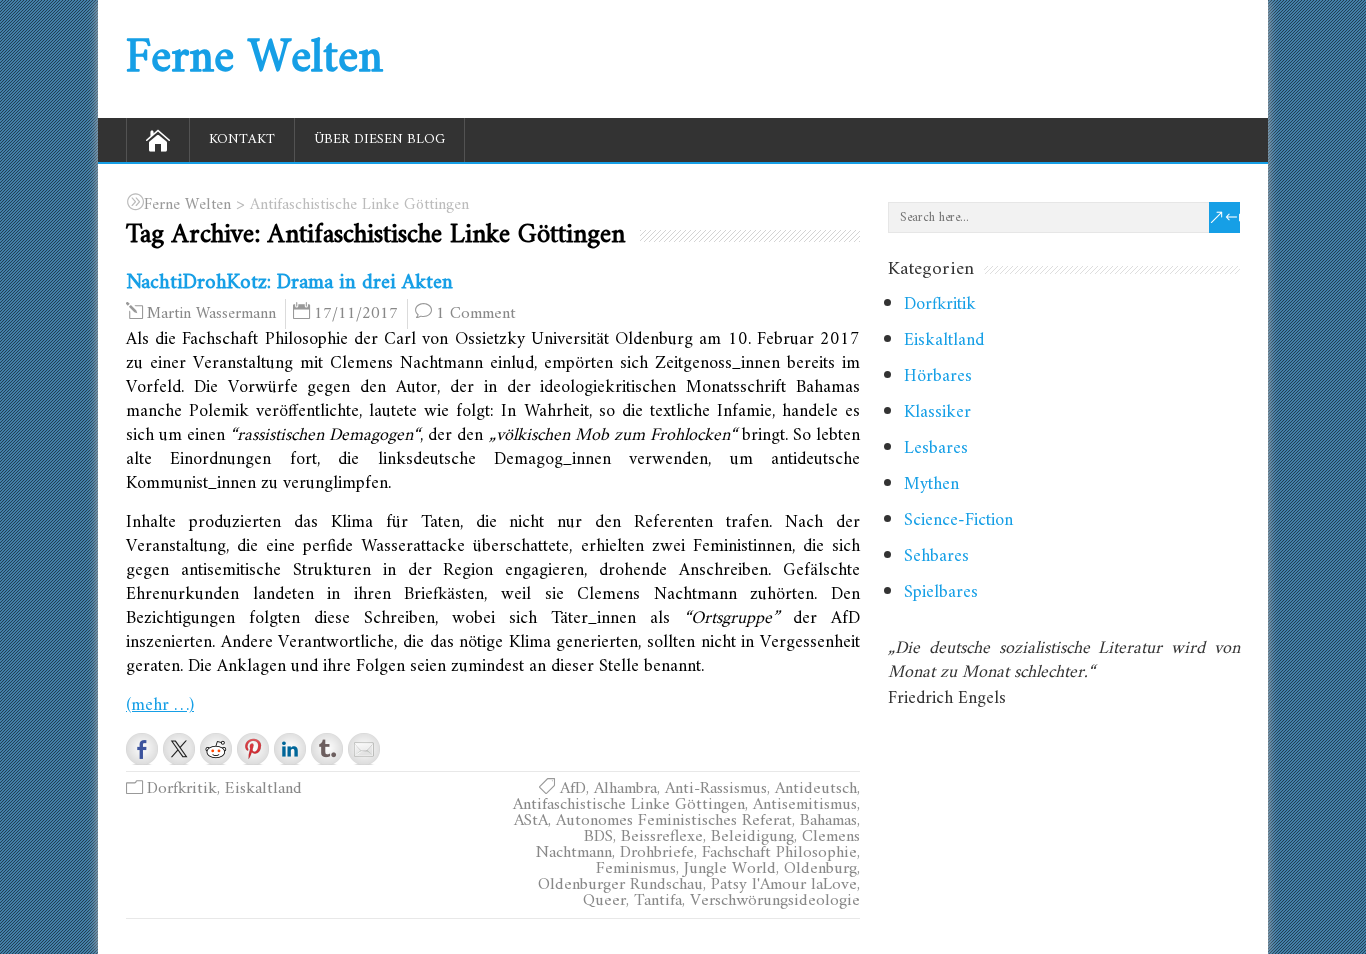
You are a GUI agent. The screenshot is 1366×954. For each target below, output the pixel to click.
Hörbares (938, 376)
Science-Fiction (958, 520)
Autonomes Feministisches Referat (674, 821)
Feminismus (636, 869)
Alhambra (625, 789)
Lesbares (936, 448)
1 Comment (476, 314)
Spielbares (941, 592)
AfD (573, 789)
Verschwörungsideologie (775, 901)
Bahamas (828, 821)
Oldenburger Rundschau (620, 885)
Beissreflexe (662, 837)
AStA (531, 821)
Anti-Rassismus (716, 789)
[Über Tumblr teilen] (327, 749)
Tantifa (658, 901)
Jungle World (730, 869)
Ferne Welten (254, 59)
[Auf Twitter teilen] (179, 749)
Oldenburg (820, 869)
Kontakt (242, 139)
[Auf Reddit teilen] (216, 749)
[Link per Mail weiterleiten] (364, 749)
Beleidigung (752, 837)
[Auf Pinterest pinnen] (253, 749)
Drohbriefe (657, 853)
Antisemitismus (805, 805)
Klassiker (937, 412)
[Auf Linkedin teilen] (290, 749)
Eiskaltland (263, 789)
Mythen (931, 484)
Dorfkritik (182, 789)
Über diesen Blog (379, 139)
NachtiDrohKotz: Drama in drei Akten (289, 282)
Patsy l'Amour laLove (784, 885)
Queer (604, 901)
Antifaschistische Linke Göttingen (629, 805)
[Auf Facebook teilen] (142, 749)
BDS (598, 837)
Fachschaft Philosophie (779, 853)
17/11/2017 (356, 314)
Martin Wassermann (211, 314)
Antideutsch (816, 789)
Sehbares (936, 556)
